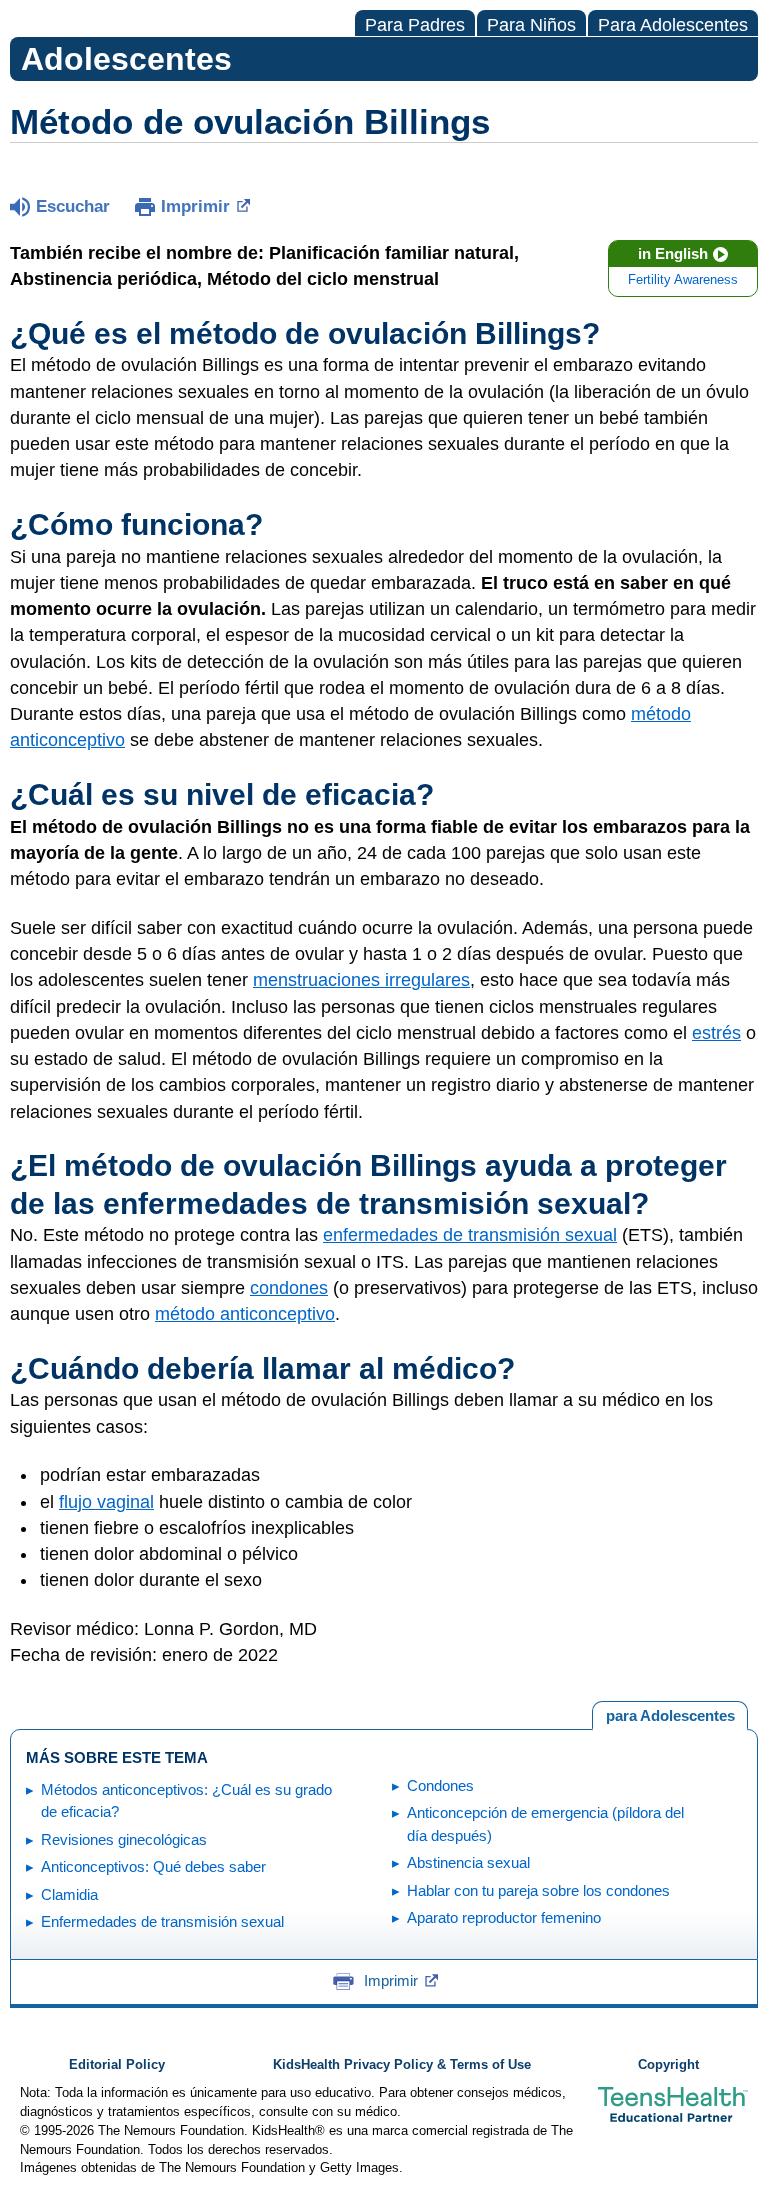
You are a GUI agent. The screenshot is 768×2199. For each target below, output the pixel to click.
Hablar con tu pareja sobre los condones (538, 1890)
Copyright (668, 2065)
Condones (440, 1785)
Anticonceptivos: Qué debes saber (153, 1866)
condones (289, 1288)
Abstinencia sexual (468, 1862)
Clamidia (69, 1894)
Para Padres (415, 25)
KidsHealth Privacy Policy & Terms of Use (402, 2065)
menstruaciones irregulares (361, 980)
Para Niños (531, 25)
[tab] (670, 1716)
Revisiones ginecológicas (124, 1839)
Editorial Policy (117, 2065)
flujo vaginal (106, 1502)
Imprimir (195, 206)
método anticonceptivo (245, 1314)
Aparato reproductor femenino (504, 1917)
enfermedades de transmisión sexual (470, 1235)
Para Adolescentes (673, 25)
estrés (716, 1033)
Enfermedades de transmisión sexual (162, 1921)
